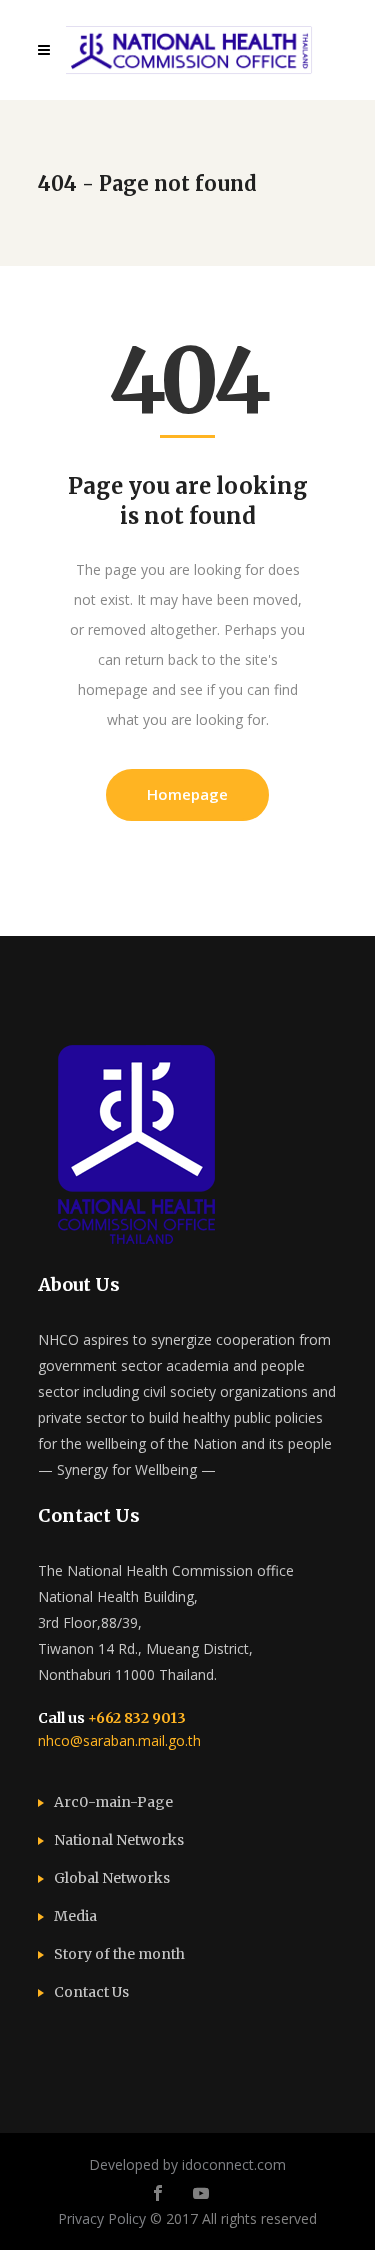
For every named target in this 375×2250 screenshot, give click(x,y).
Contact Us (91, 1992)
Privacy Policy (102, 2218)
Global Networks (112, 1878)
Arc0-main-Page (113, 1802)
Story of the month (119, 1954)
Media (75, 1916)
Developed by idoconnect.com (187, 2164)
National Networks (119, 1840)
